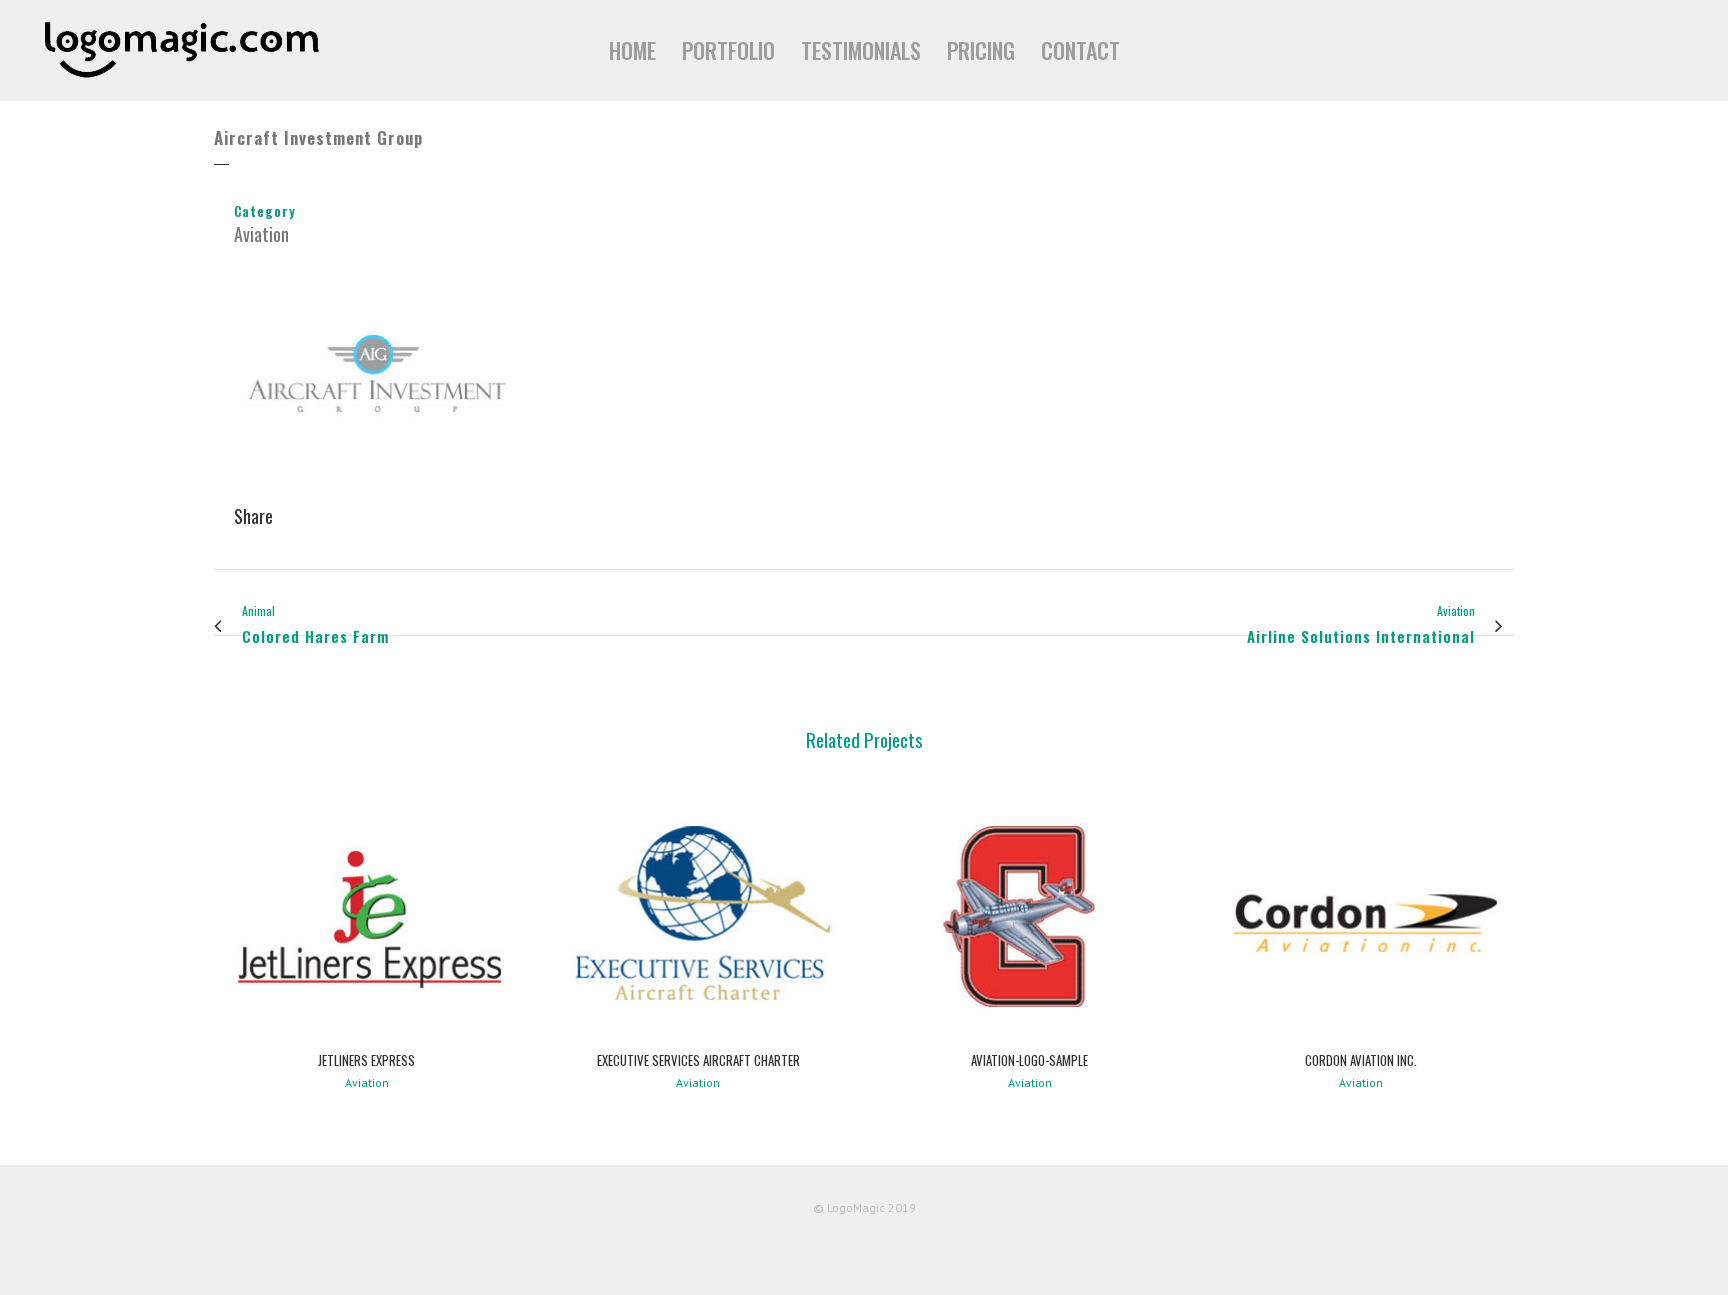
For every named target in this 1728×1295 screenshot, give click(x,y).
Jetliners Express (366, 1060)
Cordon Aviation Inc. (1361, 1060)
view (366, 914)
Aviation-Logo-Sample (1029, 1060)
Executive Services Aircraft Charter (698, 1060)
